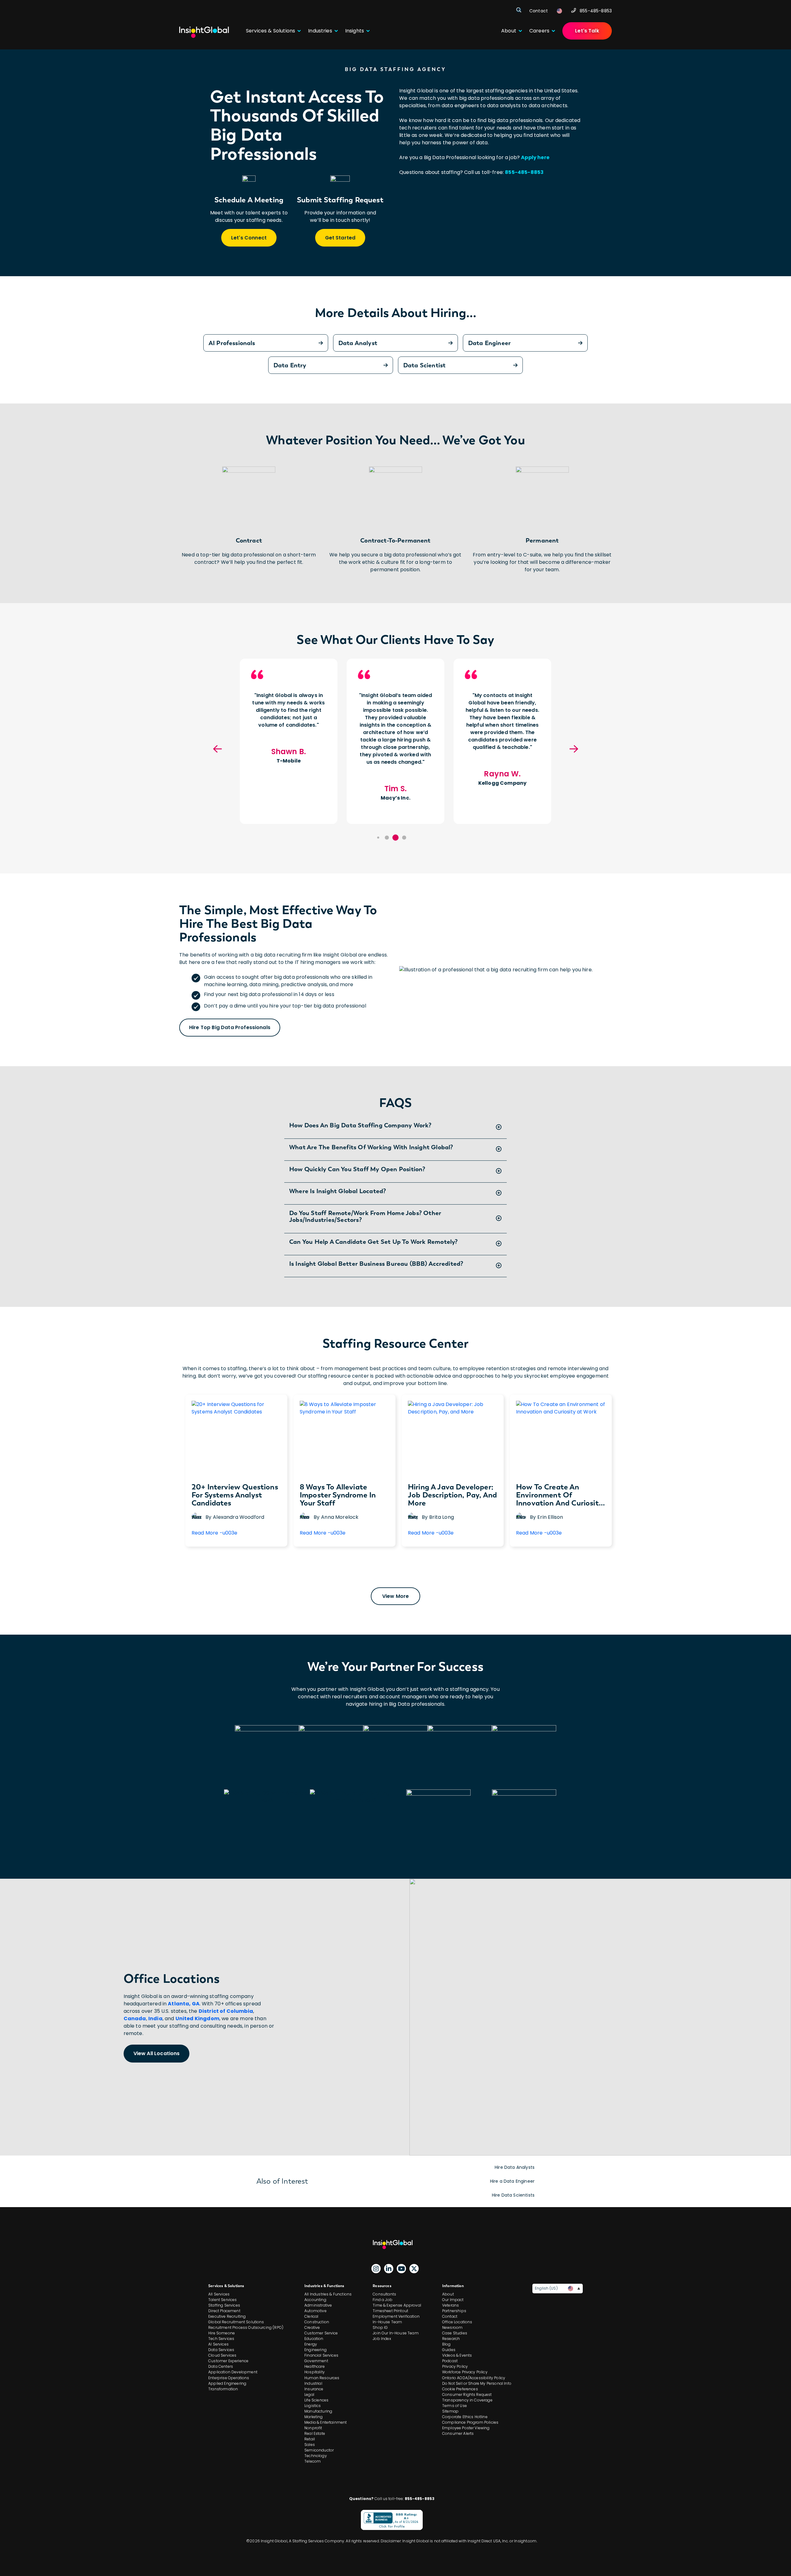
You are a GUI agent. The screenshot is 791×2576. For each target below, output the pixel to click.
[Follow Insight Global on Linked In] (389, 2269)
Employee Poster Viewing (466, 2428)
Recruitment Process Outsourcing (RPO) (246, 2327)
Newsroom (452, 2327)
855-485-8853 (596, 11)
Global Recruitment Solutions (236, 2322)
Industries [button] (320, 31)
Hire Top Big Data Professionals (230, 1027)
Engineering (315, 2350)
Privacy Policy (455, 2366)
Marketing (313, 2417)
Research (451, 2339)
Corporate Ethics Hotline (465, 2417)
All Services (219, 2294)
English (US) (546, 2288)
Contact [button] (539, 11)
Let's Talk (587, 31)
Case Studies (455, 2333)
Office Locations (457, 2322)
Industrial (313, 2383)
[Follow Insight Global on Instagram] (376, 2269)
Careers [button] (539, 31)
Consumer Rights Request (467, 2394)
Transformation (223, 2389)
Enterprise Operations (229, 2378)
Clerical (311, 2316)
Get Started (340, 238)
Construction (317, 2322)
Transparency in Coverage (467, 2400)
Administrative (318, 2305)
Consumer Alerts (458, 2433)
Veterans (450, 2305)
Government (316, 2361)
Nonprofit (313, 2428)
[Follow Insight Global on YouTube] (401, 2269)
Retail (310, 2439)
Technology (316, 2456)
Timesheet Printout (390, 2311)
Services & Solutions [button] (271, 31)
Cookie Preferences (460, 2389)
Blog (446, 2344)
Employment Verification (396, 2316)
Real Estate (315, 2433)
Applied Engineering (227, 2383)
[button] (378, 838)
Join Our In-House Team (396, 2333)
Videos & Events (457, 2355)
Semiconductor (319, 2450)
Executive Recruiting (227, 2316)
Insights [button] (355, 31)
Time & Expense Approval (397, 2305)
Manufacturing (318, 2411)
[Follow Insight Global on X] (414, 2269)
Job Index (382, 2339)
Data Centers (221, 2366)
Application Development (233, 2372)
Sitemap (450, 2411)
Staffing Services (224, 2305)
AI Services (218, 2344)
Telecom (313, 2461)
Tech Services (221, 2339)
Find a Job (383, 2300)
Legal (309, 2394)
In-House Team (387, 2322)
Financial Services (321, 2355)
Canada (135, 2019)
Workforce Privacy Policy (465, 2372)
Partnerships (454, 2311)
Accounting (315, 2300)
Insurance (314, 2389)
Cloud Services (222, 2355)
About (448, 2294)
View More (395, 1596)
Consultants (384, 2294)
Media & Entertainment (326, 2422)
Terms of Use (455, 2406)
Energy (311, 2344)
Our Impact (453, 2300)
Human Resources (322, 2378)
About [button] (509, 31)
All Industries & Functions (328, 2294)
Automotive (315, 2311)
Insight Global (395, 2244)
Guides (449, 2350)
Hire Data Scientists (513, 2195)
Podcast (450, 2361)
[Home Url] (204, 32)
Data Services (221, 2350)
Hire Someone (222, 2333)
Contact (450, 2316)
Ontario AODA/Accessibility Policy (474, 2378)
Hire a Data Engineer (512, 2181)
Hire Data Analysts (515, 2167)
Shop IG (380, 2327)
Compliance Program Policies (470, 2422)
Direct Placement (224, 2311)
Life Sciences (316, 2400)
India (155, 2019)
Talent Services (222, 2300)
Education (314, 2339)
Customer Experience (228, 2361)
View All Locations (157, 2053)
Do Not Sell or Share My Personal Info (477, 2383)
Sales (310, 2445)
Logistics (313, 2406)
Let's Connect (249, 238)
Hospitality (315, 2372)
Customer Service (321, 2333)
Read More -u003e (215, 1535)
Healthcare (315, 2366)
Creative (312, 2327)
